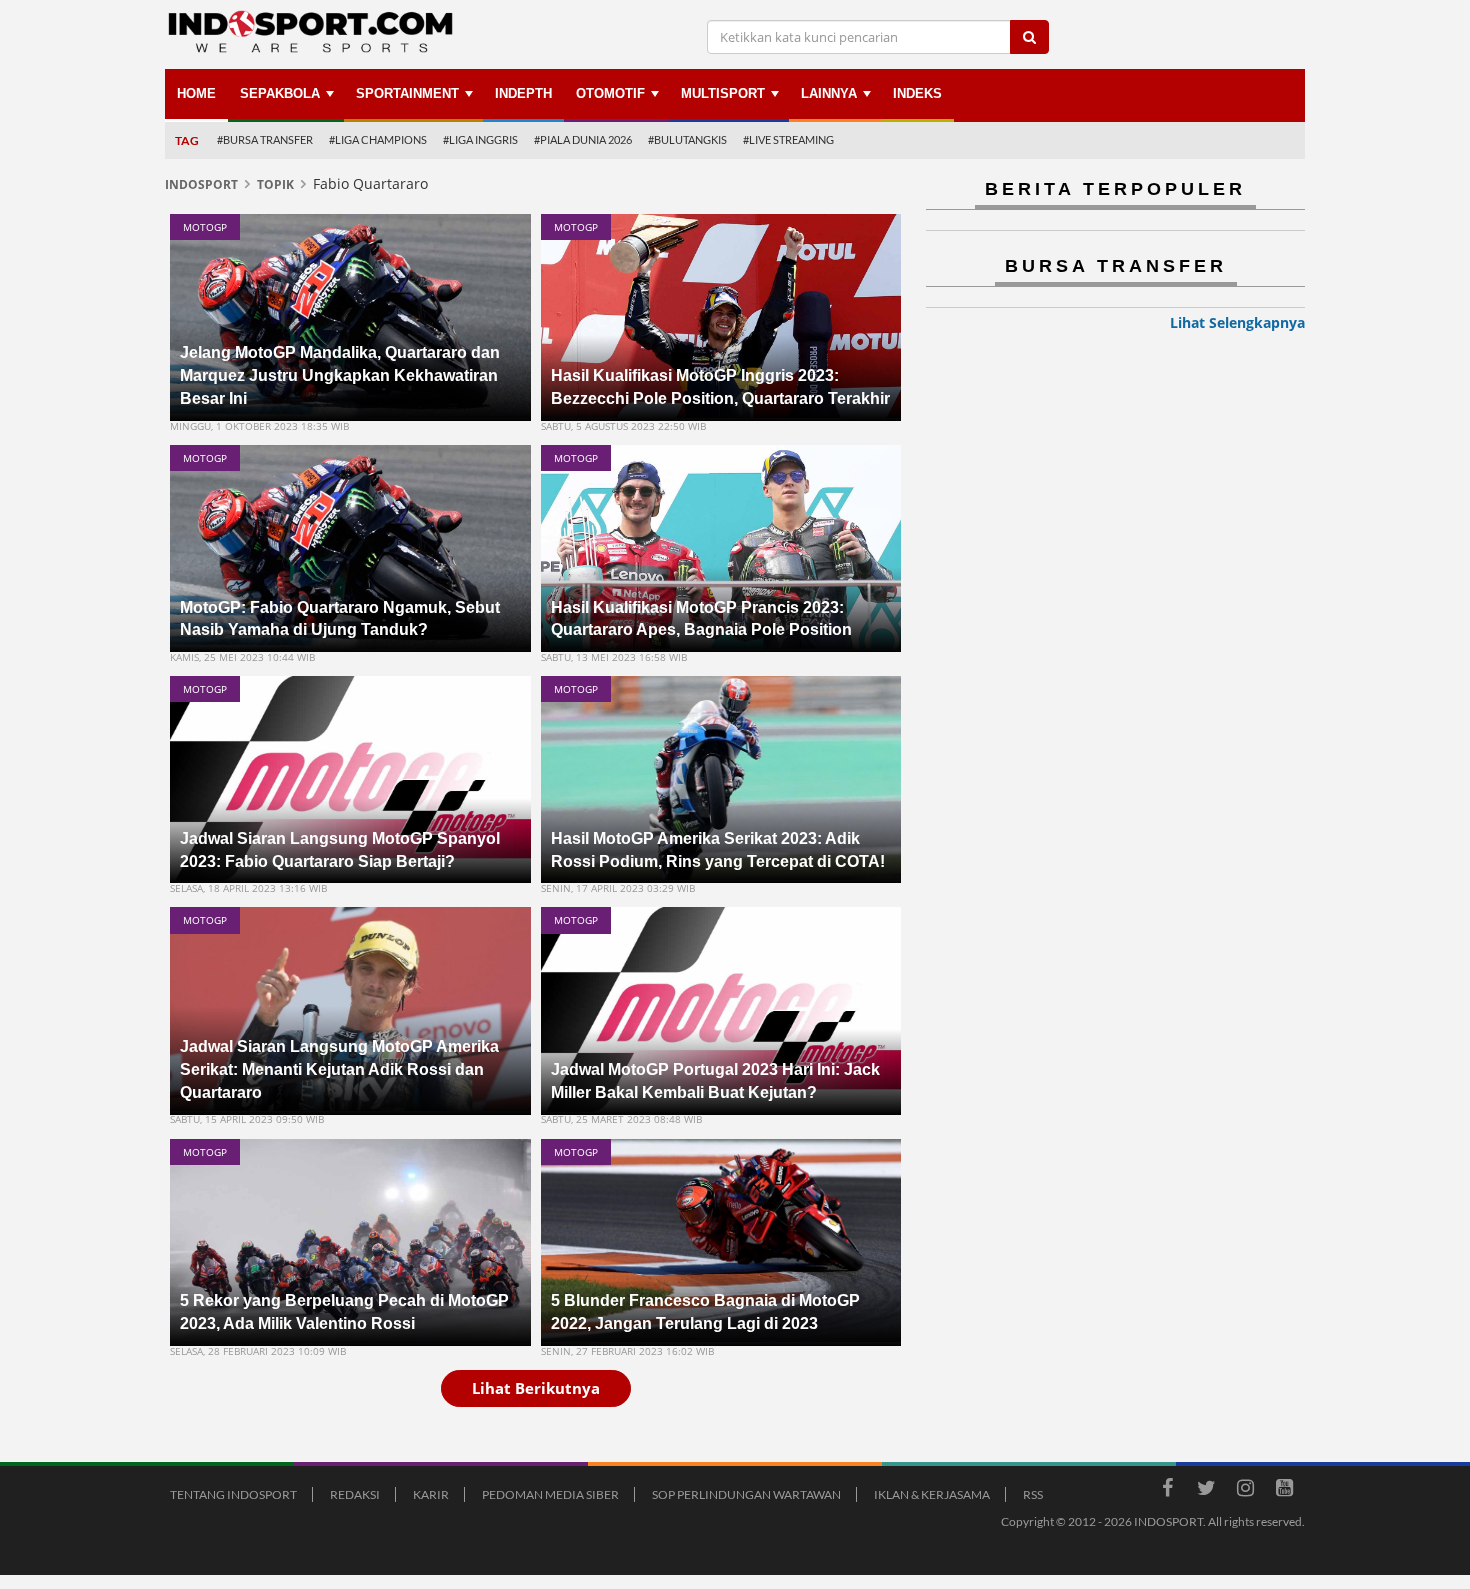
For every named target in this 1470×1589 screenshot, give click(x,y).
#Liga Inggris (480, 139)
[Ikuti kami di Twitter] (1206, 1491)
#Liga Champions (378, 139)
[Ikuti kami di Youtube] (1284, 1491)
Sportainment (407, 93)
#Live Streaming (788, 139)
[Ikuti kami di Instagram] (1245, 1491)
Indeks (917, 93)
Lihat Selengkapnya (1237, 322)
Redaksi (355, 1494)
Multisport (723, 93)
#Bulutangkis (687, 139)
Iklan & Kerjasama (932, 1494)
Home (196, 93)
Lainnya (829, 93)
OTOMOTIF (610, 93)
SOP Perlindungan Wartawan (746, 1494)
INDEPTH (523, 93)
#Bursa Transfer (265, 139)
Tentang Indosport (233, 1494)
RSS (1033, 1494)
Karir (431, 1494)
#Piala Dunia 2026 (583, 139)
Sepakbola (280, 93)
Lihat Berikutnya (536, 1388)
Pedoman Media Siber (550, 1494)
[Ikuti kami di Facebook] (1167, 1491)
